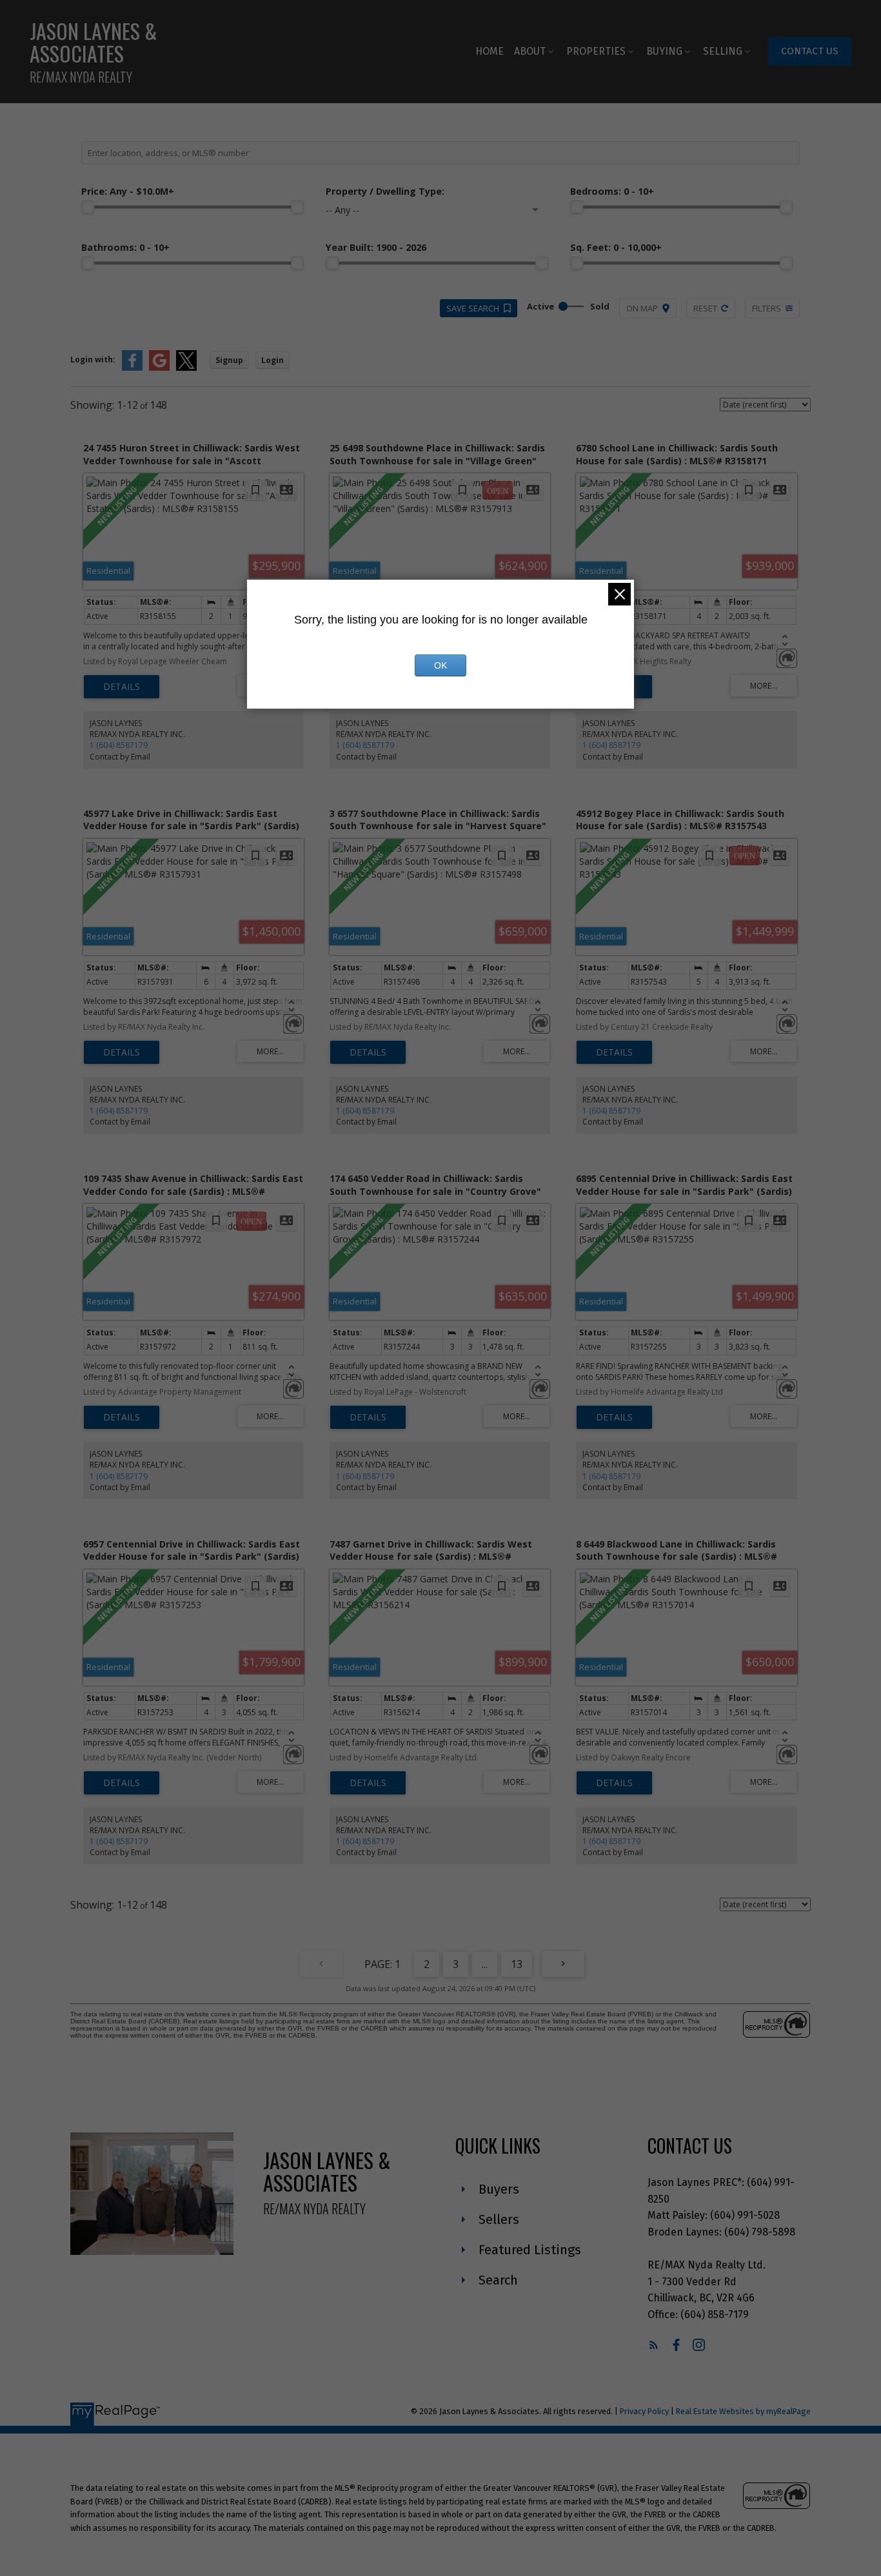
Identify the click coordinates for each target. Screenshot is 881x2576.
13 (517, 1964)
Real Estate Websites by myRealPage (743, 2411)
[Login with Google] (159, 368)
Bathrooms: (125, 247)
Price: (128, 191)
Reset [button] (705, 308)
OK (440, 665)
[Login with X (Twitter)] (186, 368)
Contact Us (810, 51)
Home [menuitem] (490, 51)
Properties (596, 51)
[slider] (88, 207)
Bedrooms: (612, 191)
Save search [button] (473, 308)
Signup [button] (229, 360)
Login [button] (272, 360)
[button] (810, 52)
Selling (723, 51)
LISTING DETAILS (122, 687)
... (485, 1964)
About (530, 51)
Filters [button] (767, 308)
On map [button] (642, 308)
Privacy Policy (644, 2411)
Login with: (93, 359)
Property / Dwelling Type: (385, 191)
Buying (664, 51)
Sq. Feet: (616, 247)
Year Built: (376, 247)
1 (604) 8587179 (119, 745)
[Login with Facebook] (132, 368)
